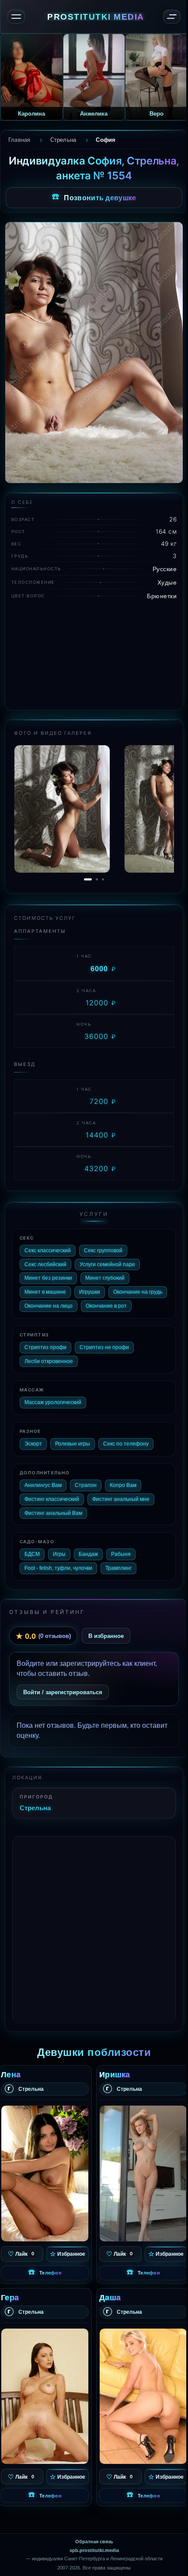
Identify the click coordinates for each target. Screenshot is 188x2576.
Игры (59, 1554)
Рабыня (121, 1554)
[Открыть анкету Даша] (143, 2396)
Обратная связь (94, 2542)
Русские (165, 569)
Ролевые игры (73, 1444)
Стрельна (35, 1808)
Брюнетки (162, 596)
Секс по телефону (126, 1444)
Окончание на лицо (49, 1306)
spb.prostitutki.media (94, 2550)
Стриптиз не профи (104, 1347)
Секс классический (48, 1250)
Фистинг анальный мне (121, 1499)
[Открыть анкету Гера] (45, 2396)
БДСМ (32, 1554)
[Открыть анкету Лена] (45, 2173)
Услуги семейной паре (107, 1264)
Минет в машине (45, 1292)
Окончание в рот (106, 1306)
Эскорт (33, 1444)
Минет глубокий (105, 1278)
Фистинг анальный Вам (53, 1513)
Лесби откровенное (49, 1361)
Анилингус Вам (43, 1485)
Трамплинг (118, 1568)
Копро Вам (123, 1485)
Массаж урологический (53, 1402)
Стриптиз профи (45, 1347)
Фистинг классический (52, 1499)
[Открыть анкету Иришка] (143, 2173)
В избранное (106, 1636)
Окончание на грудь (138, 1292)
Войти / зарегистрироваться (63, 1692)
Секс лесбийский (45, 1264)
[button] (167, 814)
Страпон (86, 1485)
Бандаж (88, 1554)
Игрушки (90, 1292)
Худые (167, 582)
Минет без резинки (48, 1278)
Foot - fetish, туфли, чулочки (58, 1568)
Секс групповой (103, 1250)
